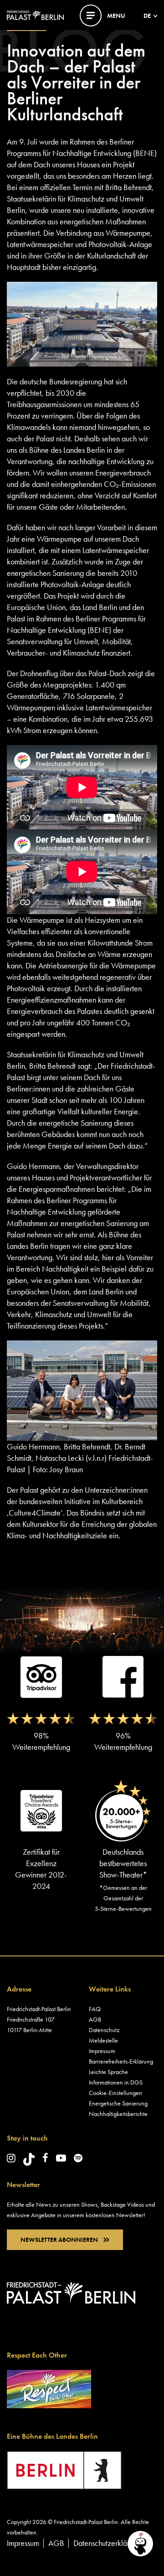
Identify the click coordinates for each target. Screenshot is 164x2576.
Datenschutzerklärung (107, 2543)
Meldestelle (103, 2040)
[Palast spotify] (78, 2158)
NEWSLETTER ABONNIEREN (59, 2240)
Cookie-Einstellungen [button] (115, 2093)
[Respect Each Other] (49, 2387)
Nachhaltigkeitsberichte (118, 2114)
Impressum (102, 2051)
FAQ (95, 2009)
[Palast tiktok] (29, 2159)
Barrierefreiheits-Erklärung (121, 2061)
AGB (95, 2019)
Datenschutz (104, 2030)
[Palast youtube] (61, 2158)
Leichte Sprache (108, 2072)
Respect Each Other (37, 2355)
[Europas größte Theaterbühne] (35, 14)
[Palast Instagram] (11, 2158)
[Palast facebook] (45, 2158)
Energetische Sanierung (118, 2103)
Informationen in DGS (116, 2082)
